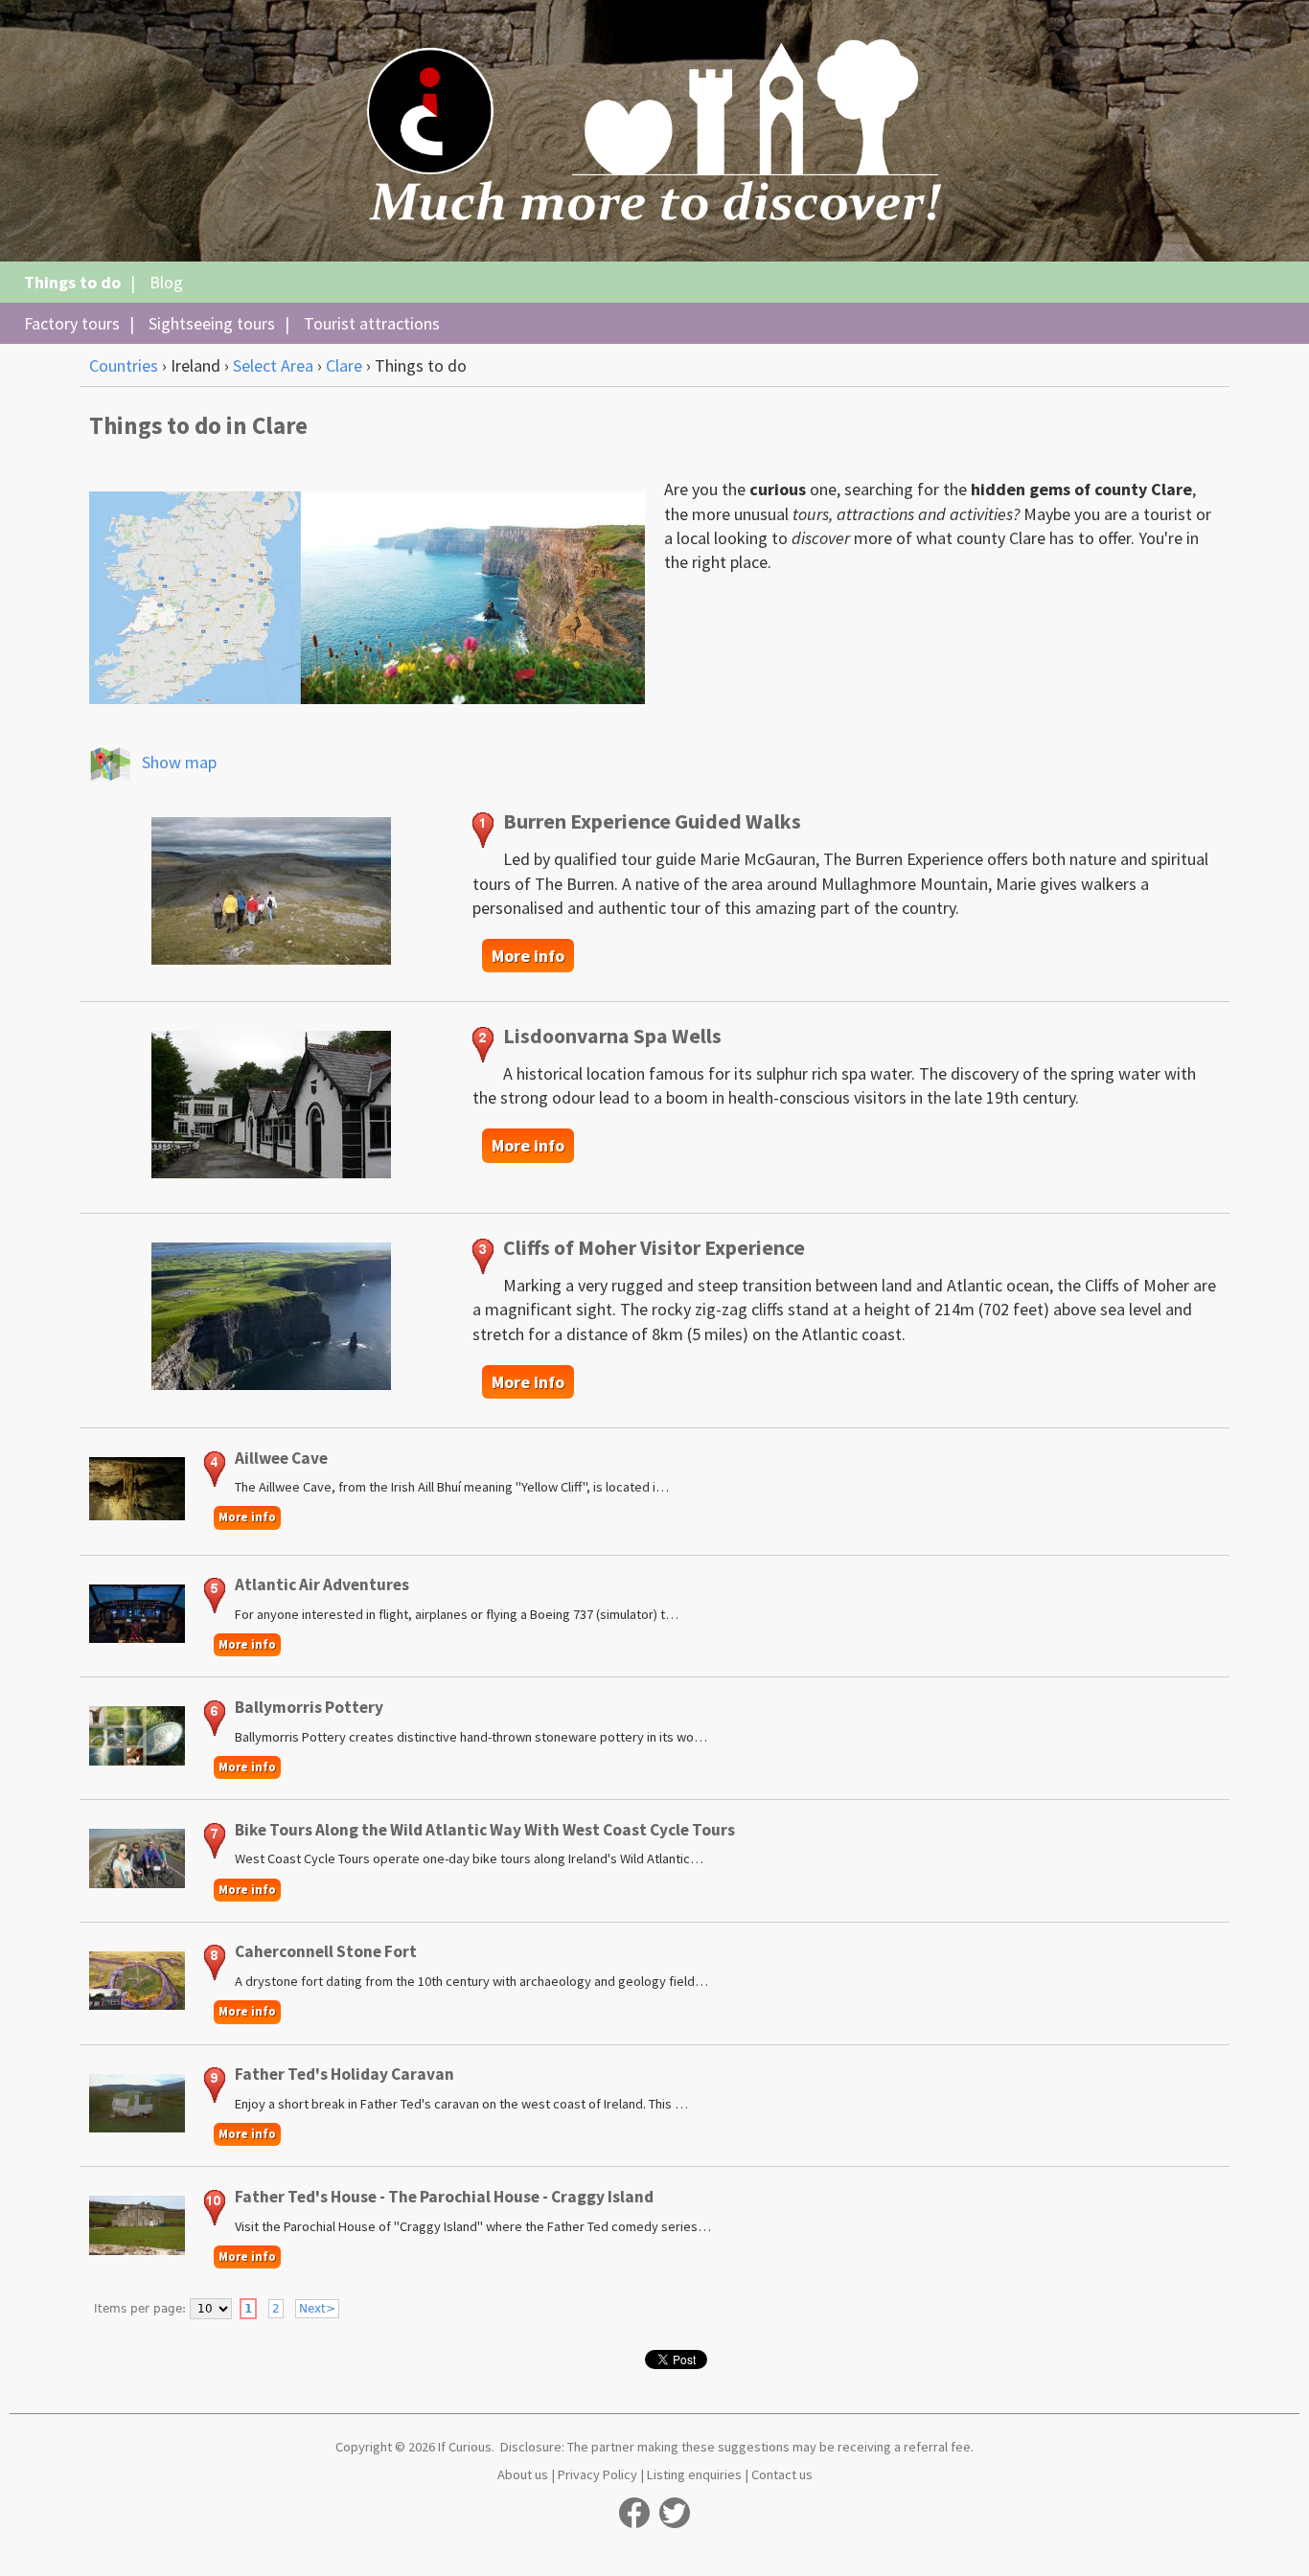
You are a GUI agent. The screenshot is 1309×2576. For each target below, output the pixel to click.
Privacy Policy (597, 2474)
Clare (344, 365)
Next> (317, 2309)
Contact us (782, 2474)
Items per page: (140, 2309)
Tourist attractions (372, 323)
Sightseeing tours (212, 323)
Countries (124, 365)
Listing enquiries (694, 2474)
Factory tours (72, 323)
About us (523, 2474)
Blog (166, 282)
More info (528, 956)
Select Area (273, 365)
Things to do (72, 282)
